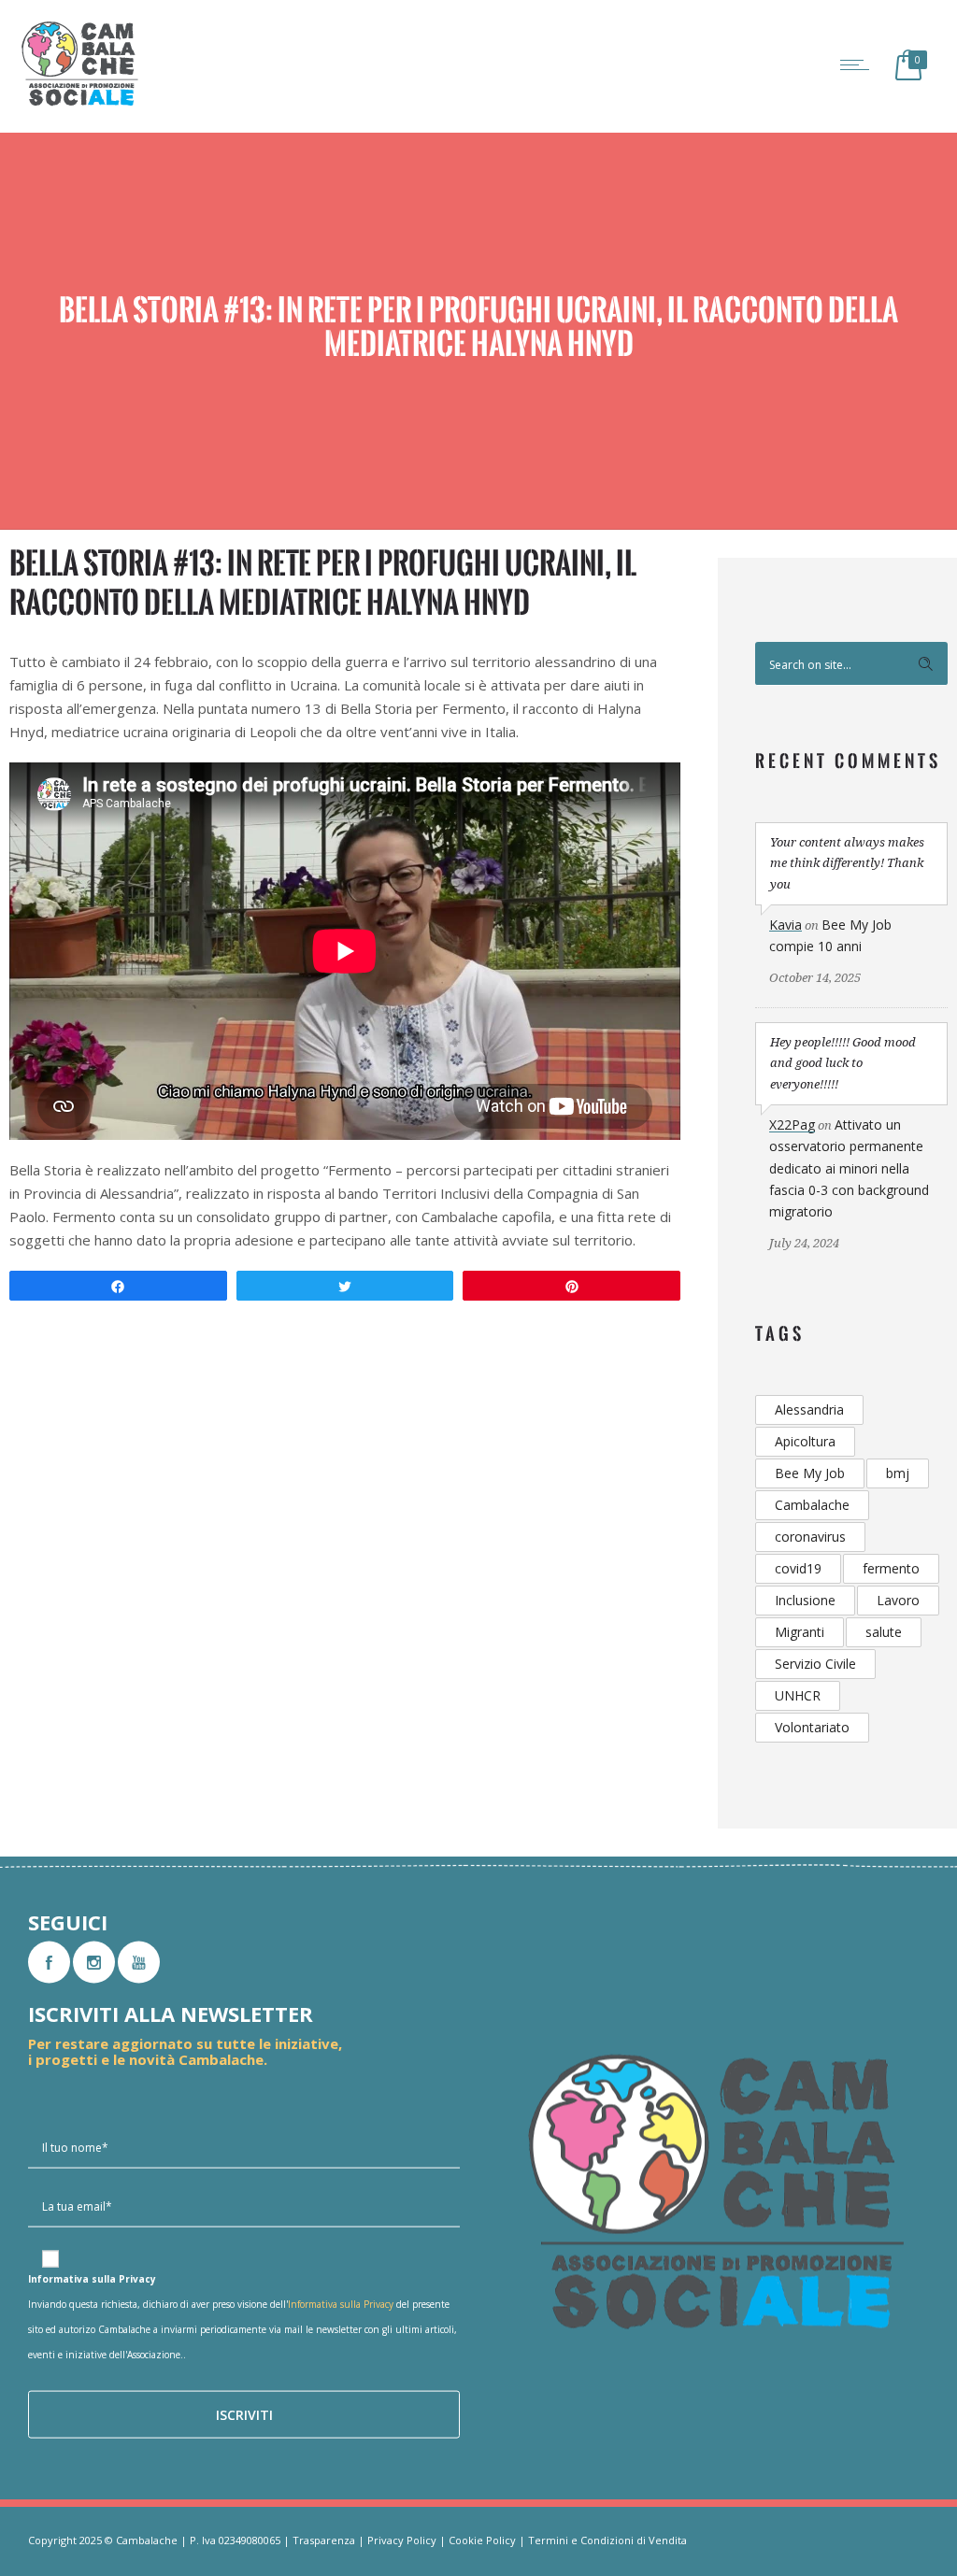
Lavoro (898, 1600)
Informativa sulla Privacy (341, 2304)
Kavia (786, 925)
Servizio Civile (815, 1664)
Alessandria (809, 1409)
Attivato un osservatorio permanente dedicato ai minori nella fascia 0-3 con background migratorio (849, 1168)
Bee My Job (810, 1473)
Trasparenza (324, 2540)
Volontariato (812, 1727)
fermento (891, 1568)
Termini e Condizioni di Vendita (607, 2540)
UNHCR (798, 1695)
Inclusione (805, 1600)
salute (884, 1632)
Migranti (800, 1632)
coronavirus (810, 1537)
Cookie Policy (482, 2540)
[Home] (79, 105)
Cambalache (812, 1505)
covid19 (798, 1568)
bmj (898, 1473)
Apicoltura (805, 1441)
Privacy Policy (402, 2540)
